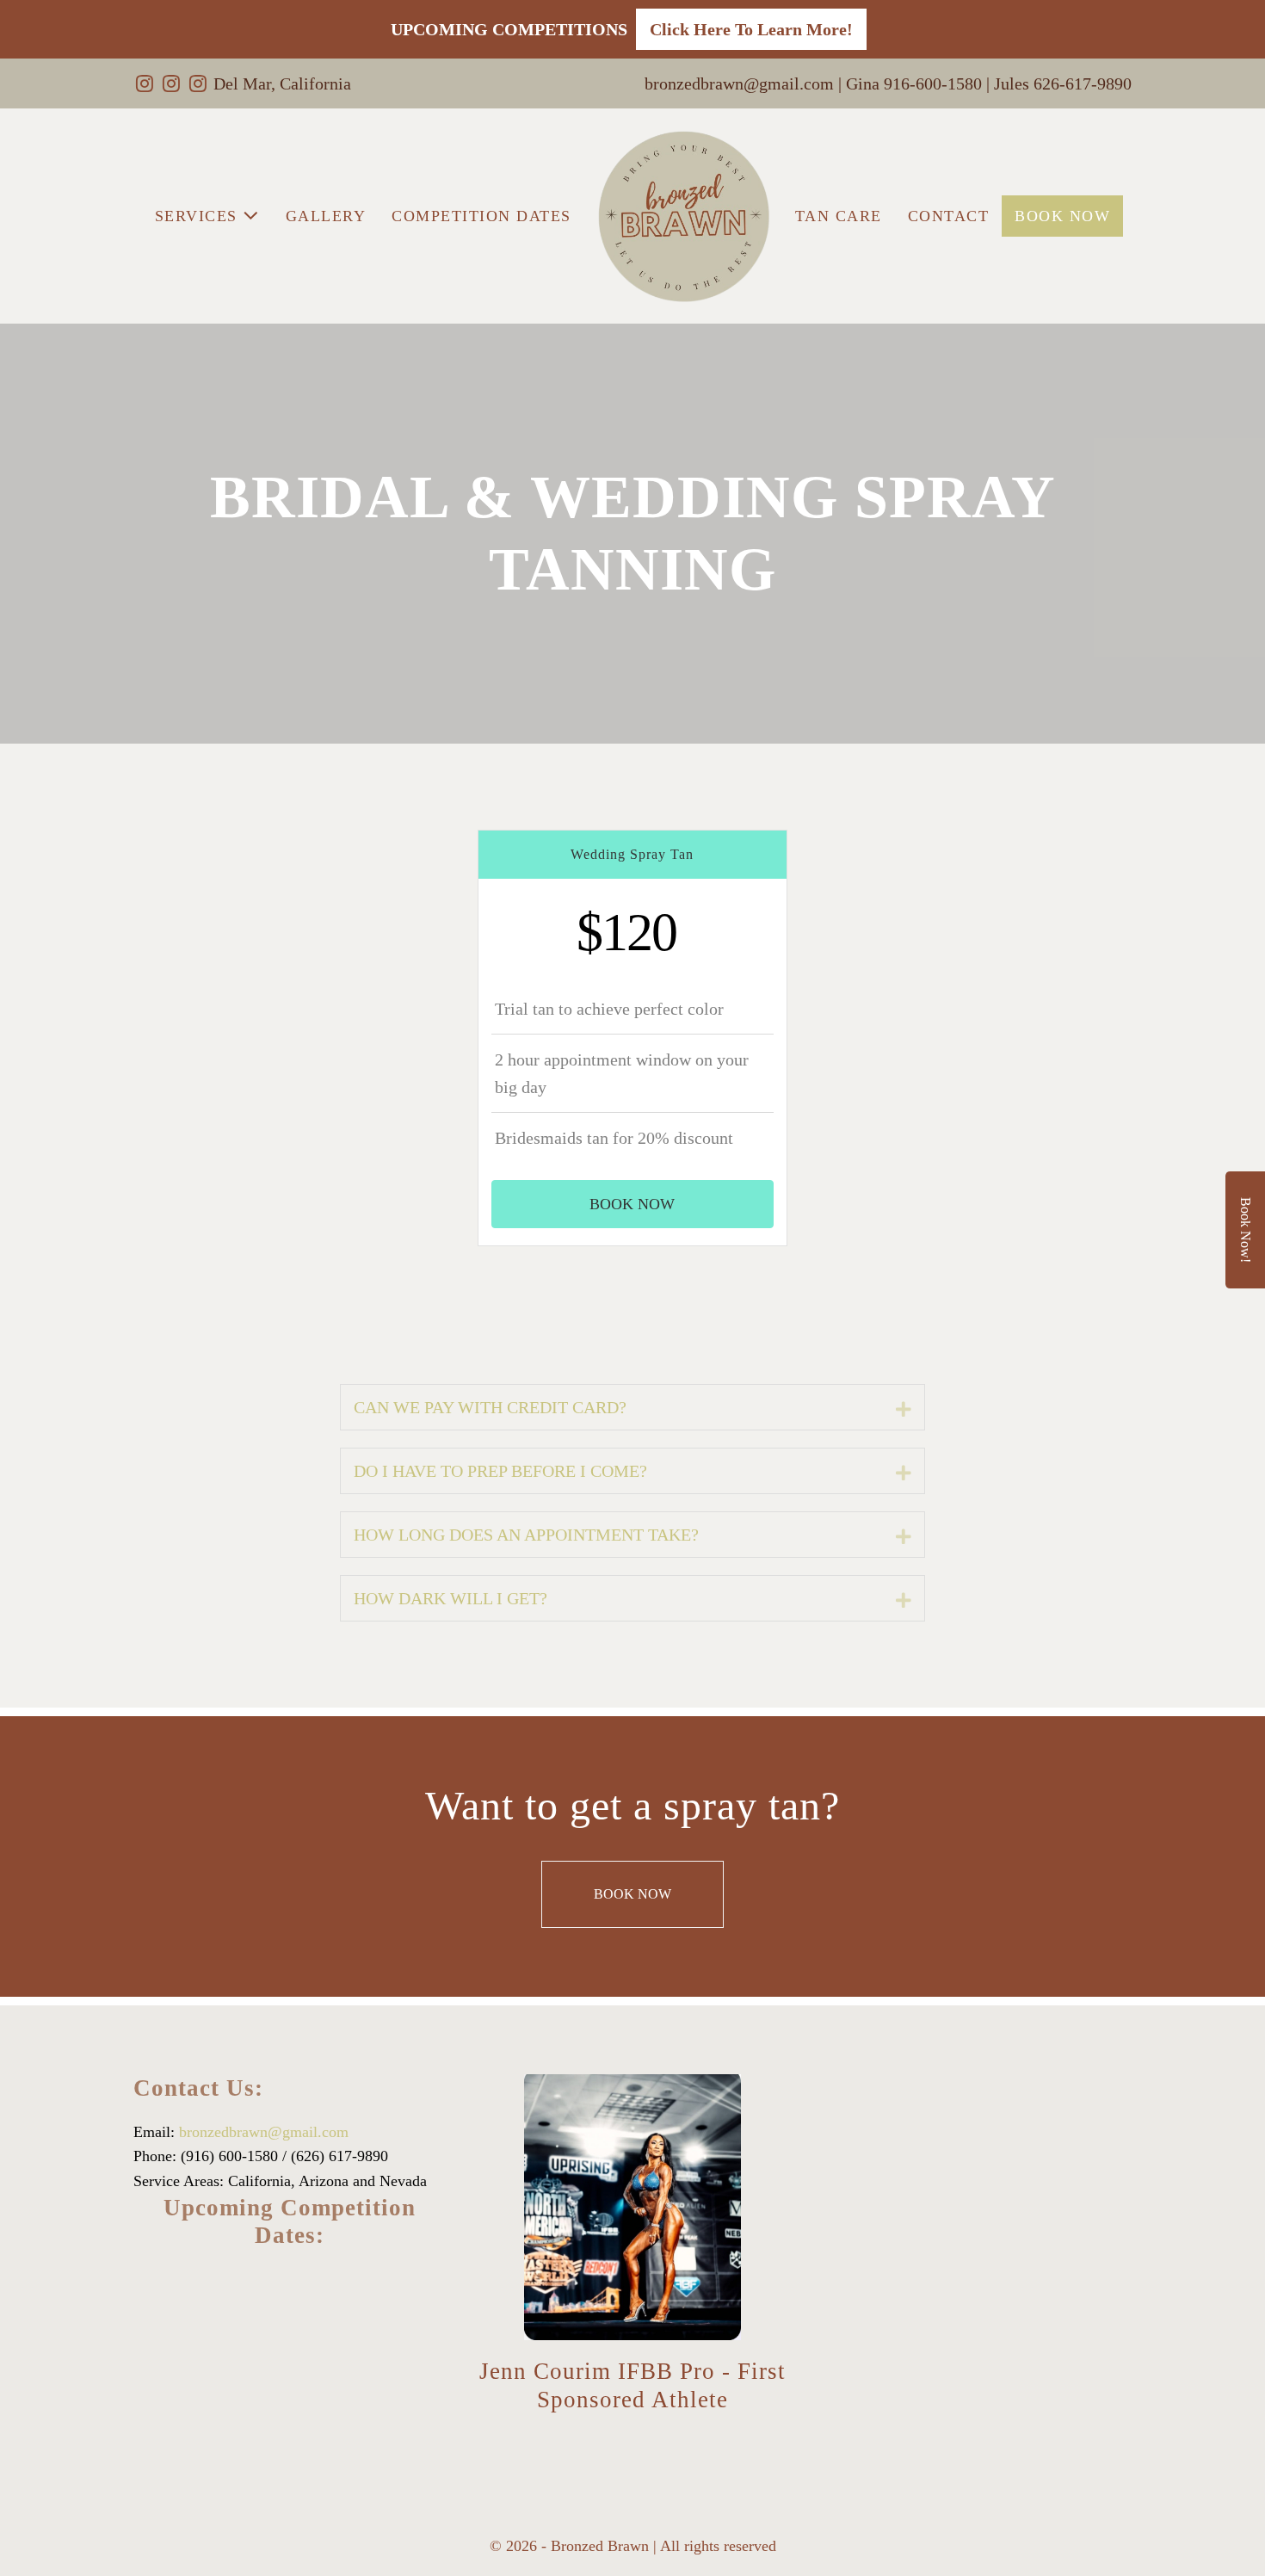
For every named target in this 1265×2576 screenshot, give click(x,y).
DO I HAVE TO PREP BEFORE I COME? (500, 1471)
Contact (949, 216)
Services (199, 216)
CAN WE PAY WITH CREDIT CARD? (490, 1407)
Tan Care (839, 216)
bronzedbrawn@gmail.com (264, 2132)
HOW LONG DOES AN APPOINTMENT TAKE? (526, 1535)
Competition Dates (481, 216)
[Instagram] (145, 83)
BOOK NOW (1062, 216)
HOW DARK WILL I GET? (450, 1598)
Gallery (326, 216)
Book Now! (1246, 1230)
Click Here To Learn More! (751, 29)
